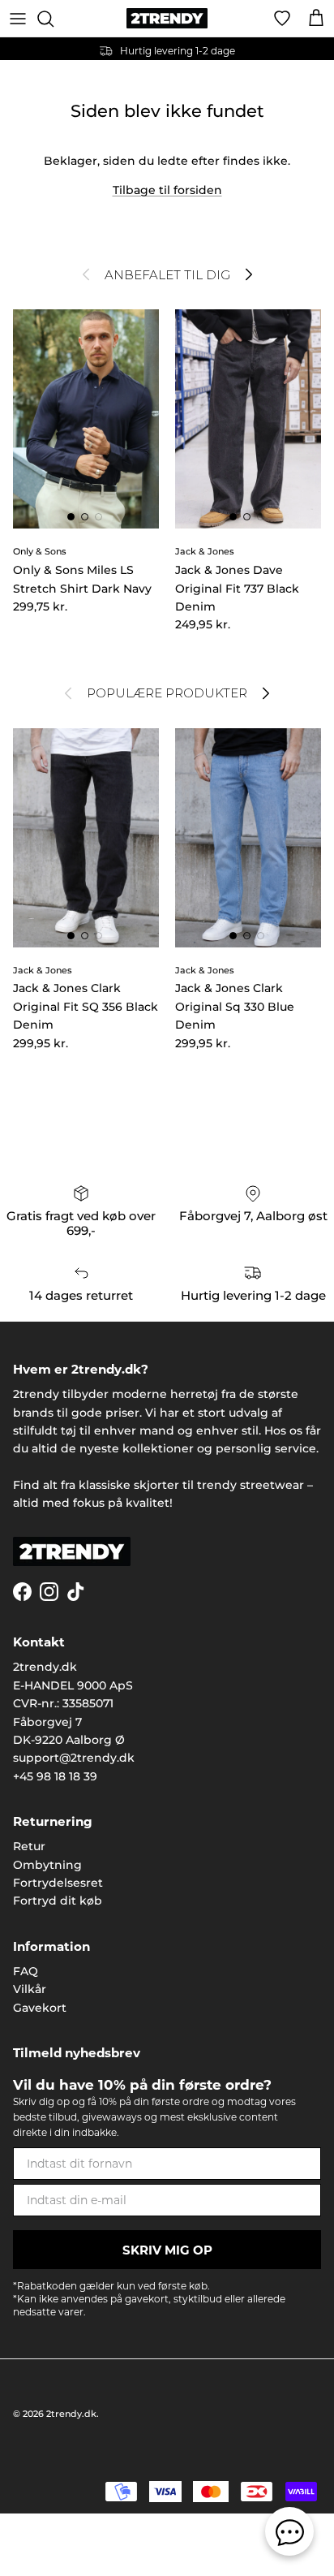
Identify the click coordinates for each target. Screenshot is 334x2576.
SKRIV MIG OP (167, 2250)
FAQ (26, 1971)
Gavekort (40, 2008)
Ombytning (47, 1865)
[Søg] (54, 19)
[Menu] (18, 19)
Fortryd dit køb (58, 1901)
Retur (29, 1846)
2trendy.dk (71, 2414)
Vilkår (30, 1989)
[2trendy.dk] (167, 18)
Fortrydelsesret (58, 1883)
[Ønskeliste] (282, 19)
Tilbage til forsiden (167, 190)
